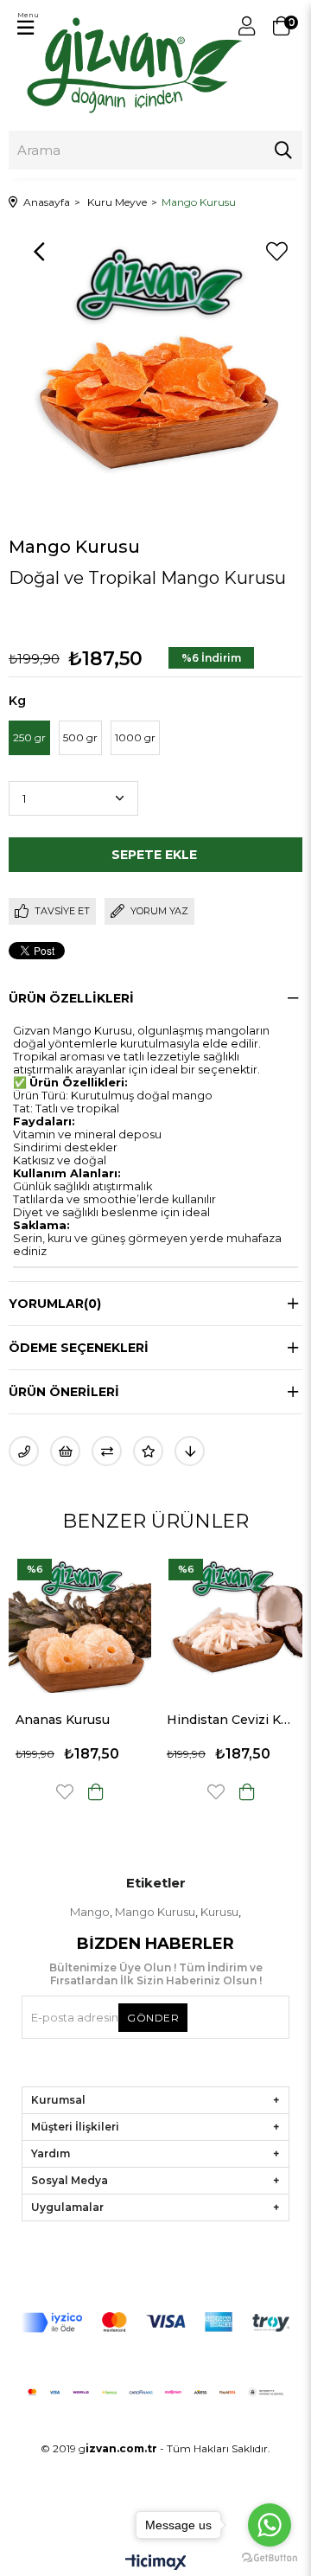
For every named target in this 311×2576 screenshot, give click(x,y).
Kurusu (219, 1912)
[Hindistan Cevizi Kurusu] (133, 1621)
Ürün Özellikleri (71, 998)
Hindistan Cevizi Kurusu (133, 1720)
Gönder (153, 2018)
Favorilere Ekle (118, 1792)
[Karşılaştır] (107, 1451)
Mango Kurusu (155, 1912)
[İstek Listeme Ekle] (65, 1451)
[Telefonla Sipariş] (24, 1451)
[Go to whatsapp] (270, 2525)
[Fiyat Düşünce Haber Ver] (190, 1451)
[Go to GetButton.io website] (270, 2558)
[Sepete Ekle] (149, 1792)
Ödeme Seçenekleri (79, 1348)
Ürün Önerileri (64, 1392)
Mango (90, 1912)
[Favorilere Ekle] (276, 252)
